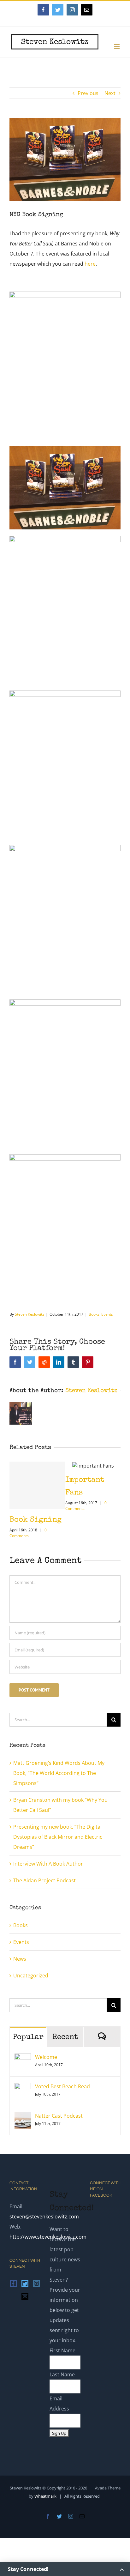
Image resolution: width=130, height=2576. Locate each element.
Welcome (46, 2053)
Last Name (62, 2371)
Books (94, 1314)
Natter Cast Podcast (59, 2112)
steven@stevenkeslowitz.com (44, 2213)
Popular (28, 2034)
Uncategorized (31, 1972)
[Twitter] (25, 2280)
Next (110, 93)
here (90, 264)
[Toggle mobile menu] (117, 47)
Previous (88, 93)
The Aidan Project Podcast (44, 1877)
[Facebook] (13, 2280)
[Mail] (25, 2293)
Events (107, 1314)
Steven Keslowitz (30, 1314)
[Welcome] (23, 2055)
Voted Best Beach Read (62, 2083)
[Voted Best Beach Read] (23, 2084)
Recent (65, 2034)
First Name (62, 2347)
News (20, 1955)
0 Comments (109, 1532)
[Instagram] (37, 2280)
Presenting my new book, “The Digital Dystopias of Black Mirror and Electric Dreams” (58, 1833)
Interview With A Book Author (48, 1860)
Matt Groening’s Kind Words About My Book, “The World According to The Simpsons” (59, 1769)
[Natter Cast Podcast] (23, 2114)
